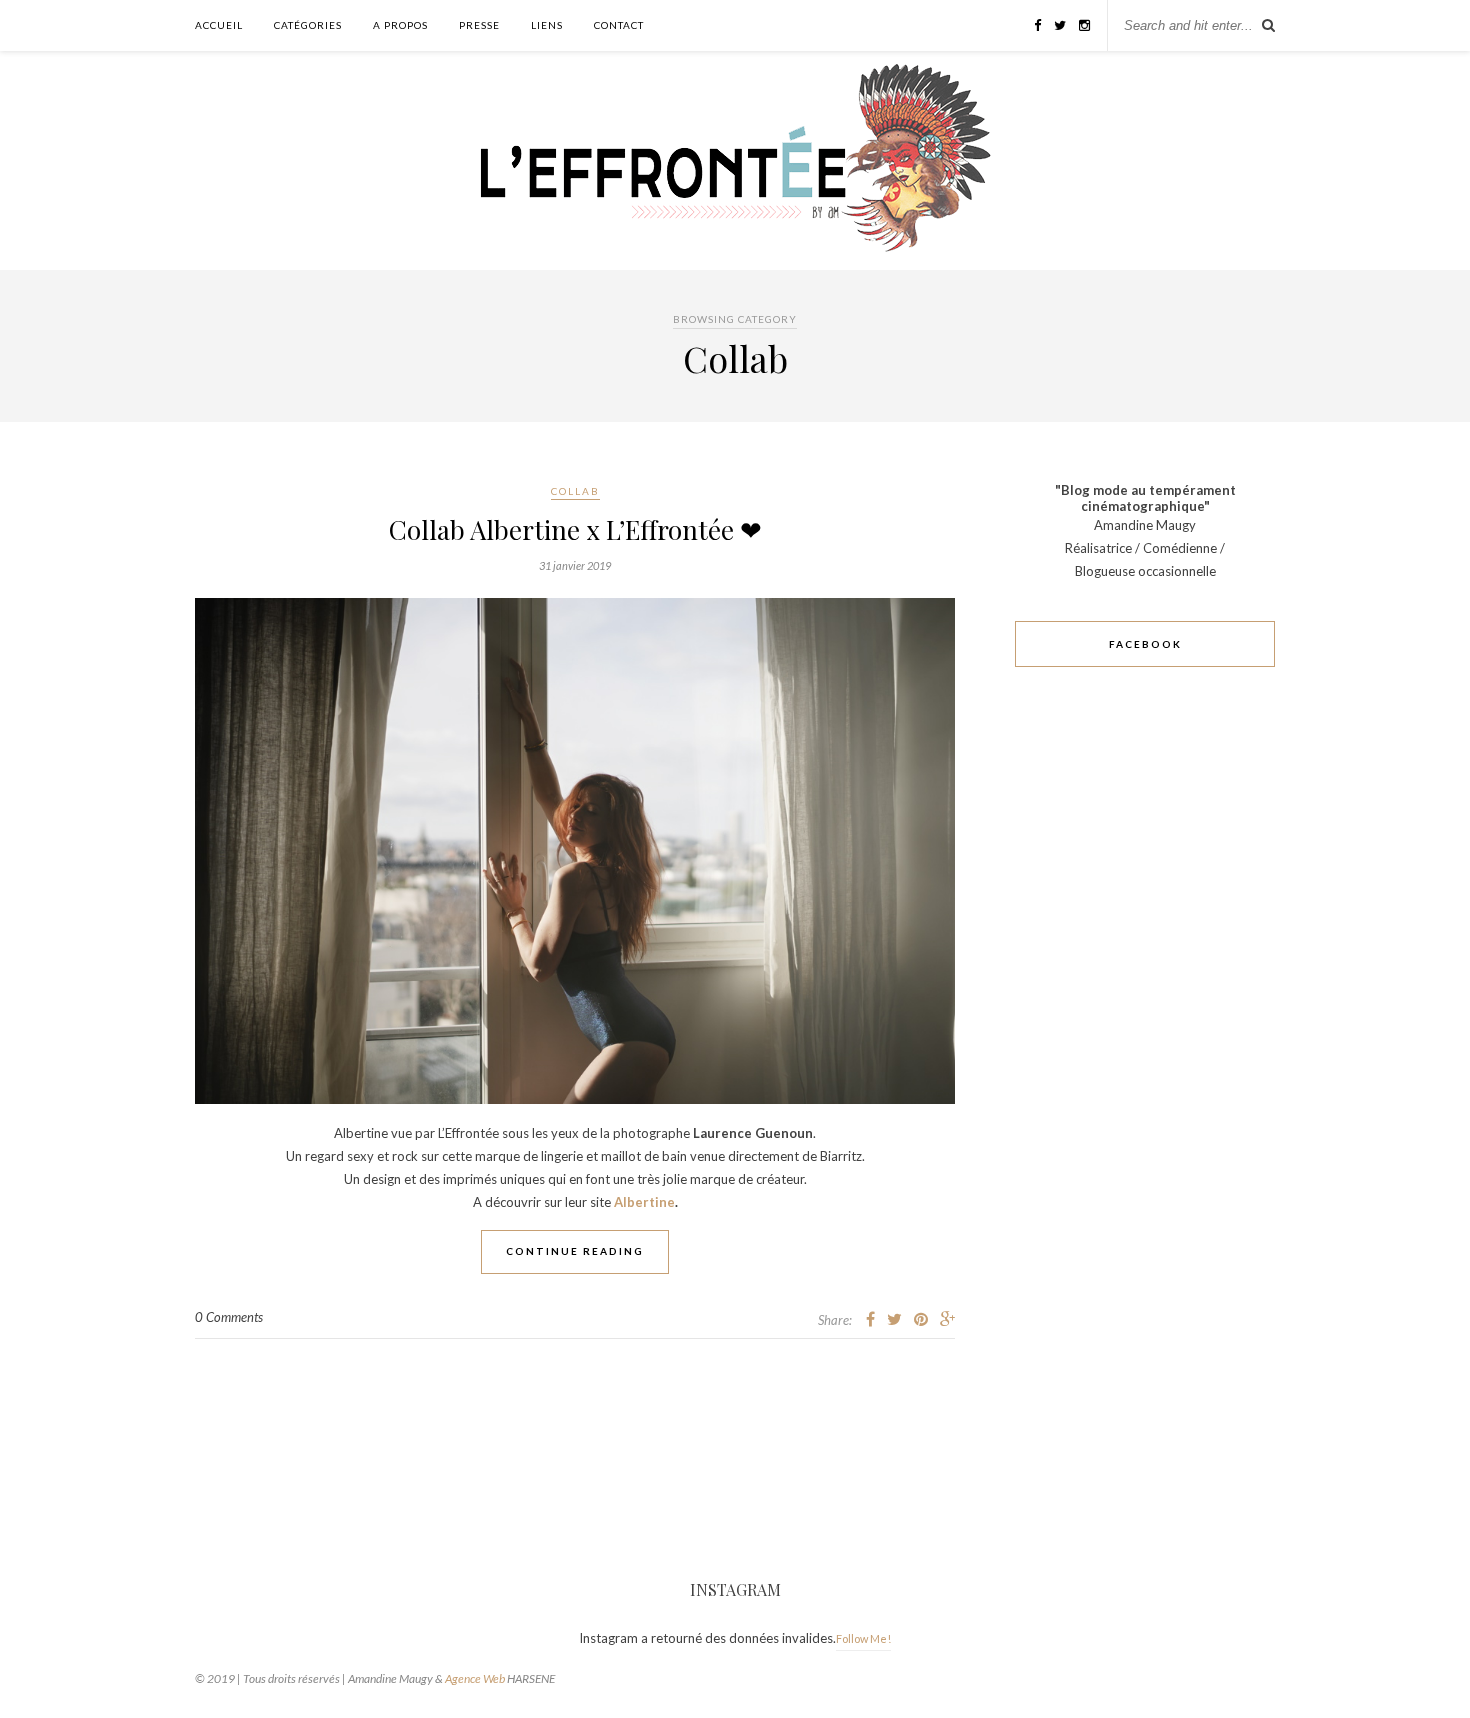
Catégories (308, 25)
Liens (547, 25)
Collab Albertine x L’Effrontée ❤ (575, 529)
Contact (619, 25)
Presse (479, 25)
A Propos (400, 25)
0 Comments (229, 1317)
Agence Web (475, 1678)
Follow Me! (863, 1638)
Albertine (644, 1202)
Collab (575, 491)
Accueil (219, 25)
